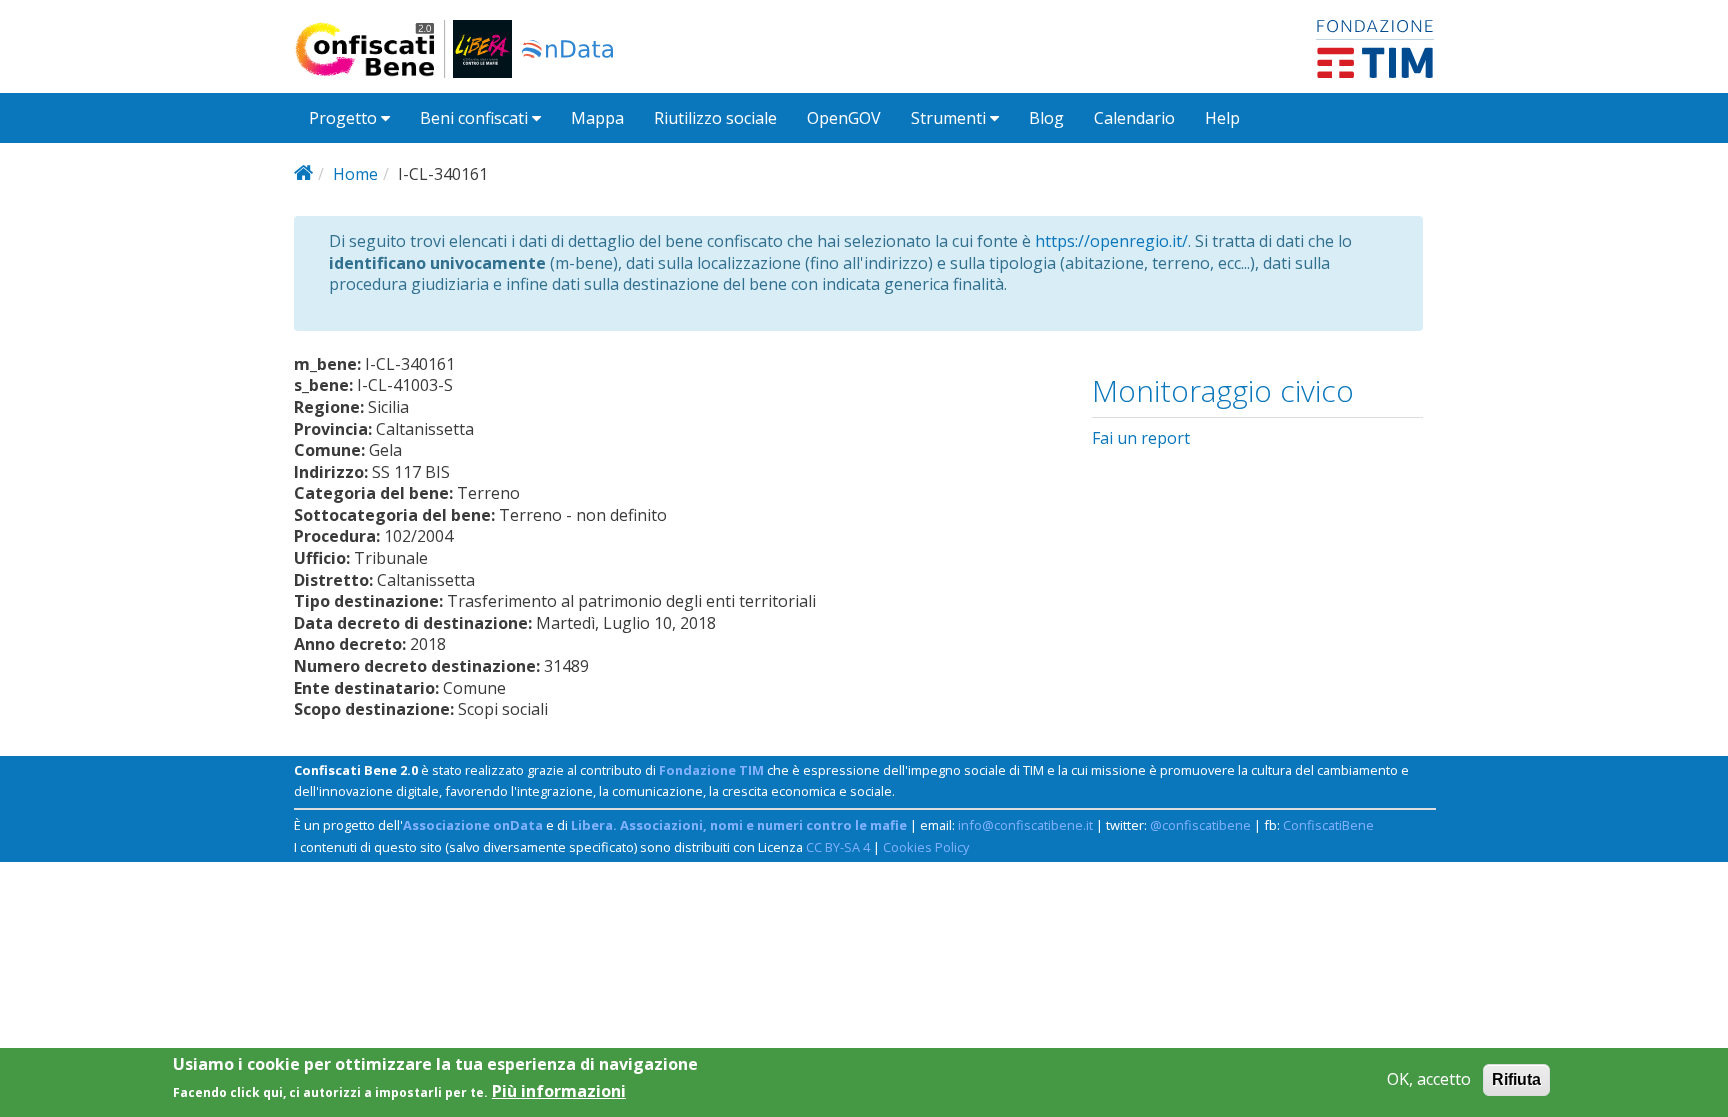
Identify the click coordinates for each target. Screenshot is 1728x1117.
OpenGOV (844, 118)
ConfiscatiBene (1328, 825)
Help (1222, 118)
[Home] (373, 49)
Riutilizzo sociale (715, 118)
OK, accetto (1429, 1079)
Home (355, 174)
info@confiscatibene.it (1025, 825)
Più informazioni (559, 1090)
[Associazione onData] (567, 49)
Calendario (1134, 118)
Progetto (345, 118)
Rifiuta (1516, 1079)
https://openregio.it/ (1111, 241)
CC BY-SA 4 (838, 847)
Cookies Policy (926, 847)
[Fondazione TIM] (1375, 47)
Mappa (597, 118)
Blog (1046, 118)
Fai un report (1141, 438)
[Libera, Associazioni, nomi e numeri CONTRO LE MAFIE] (482, 49)
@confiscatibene (1200, 825)
